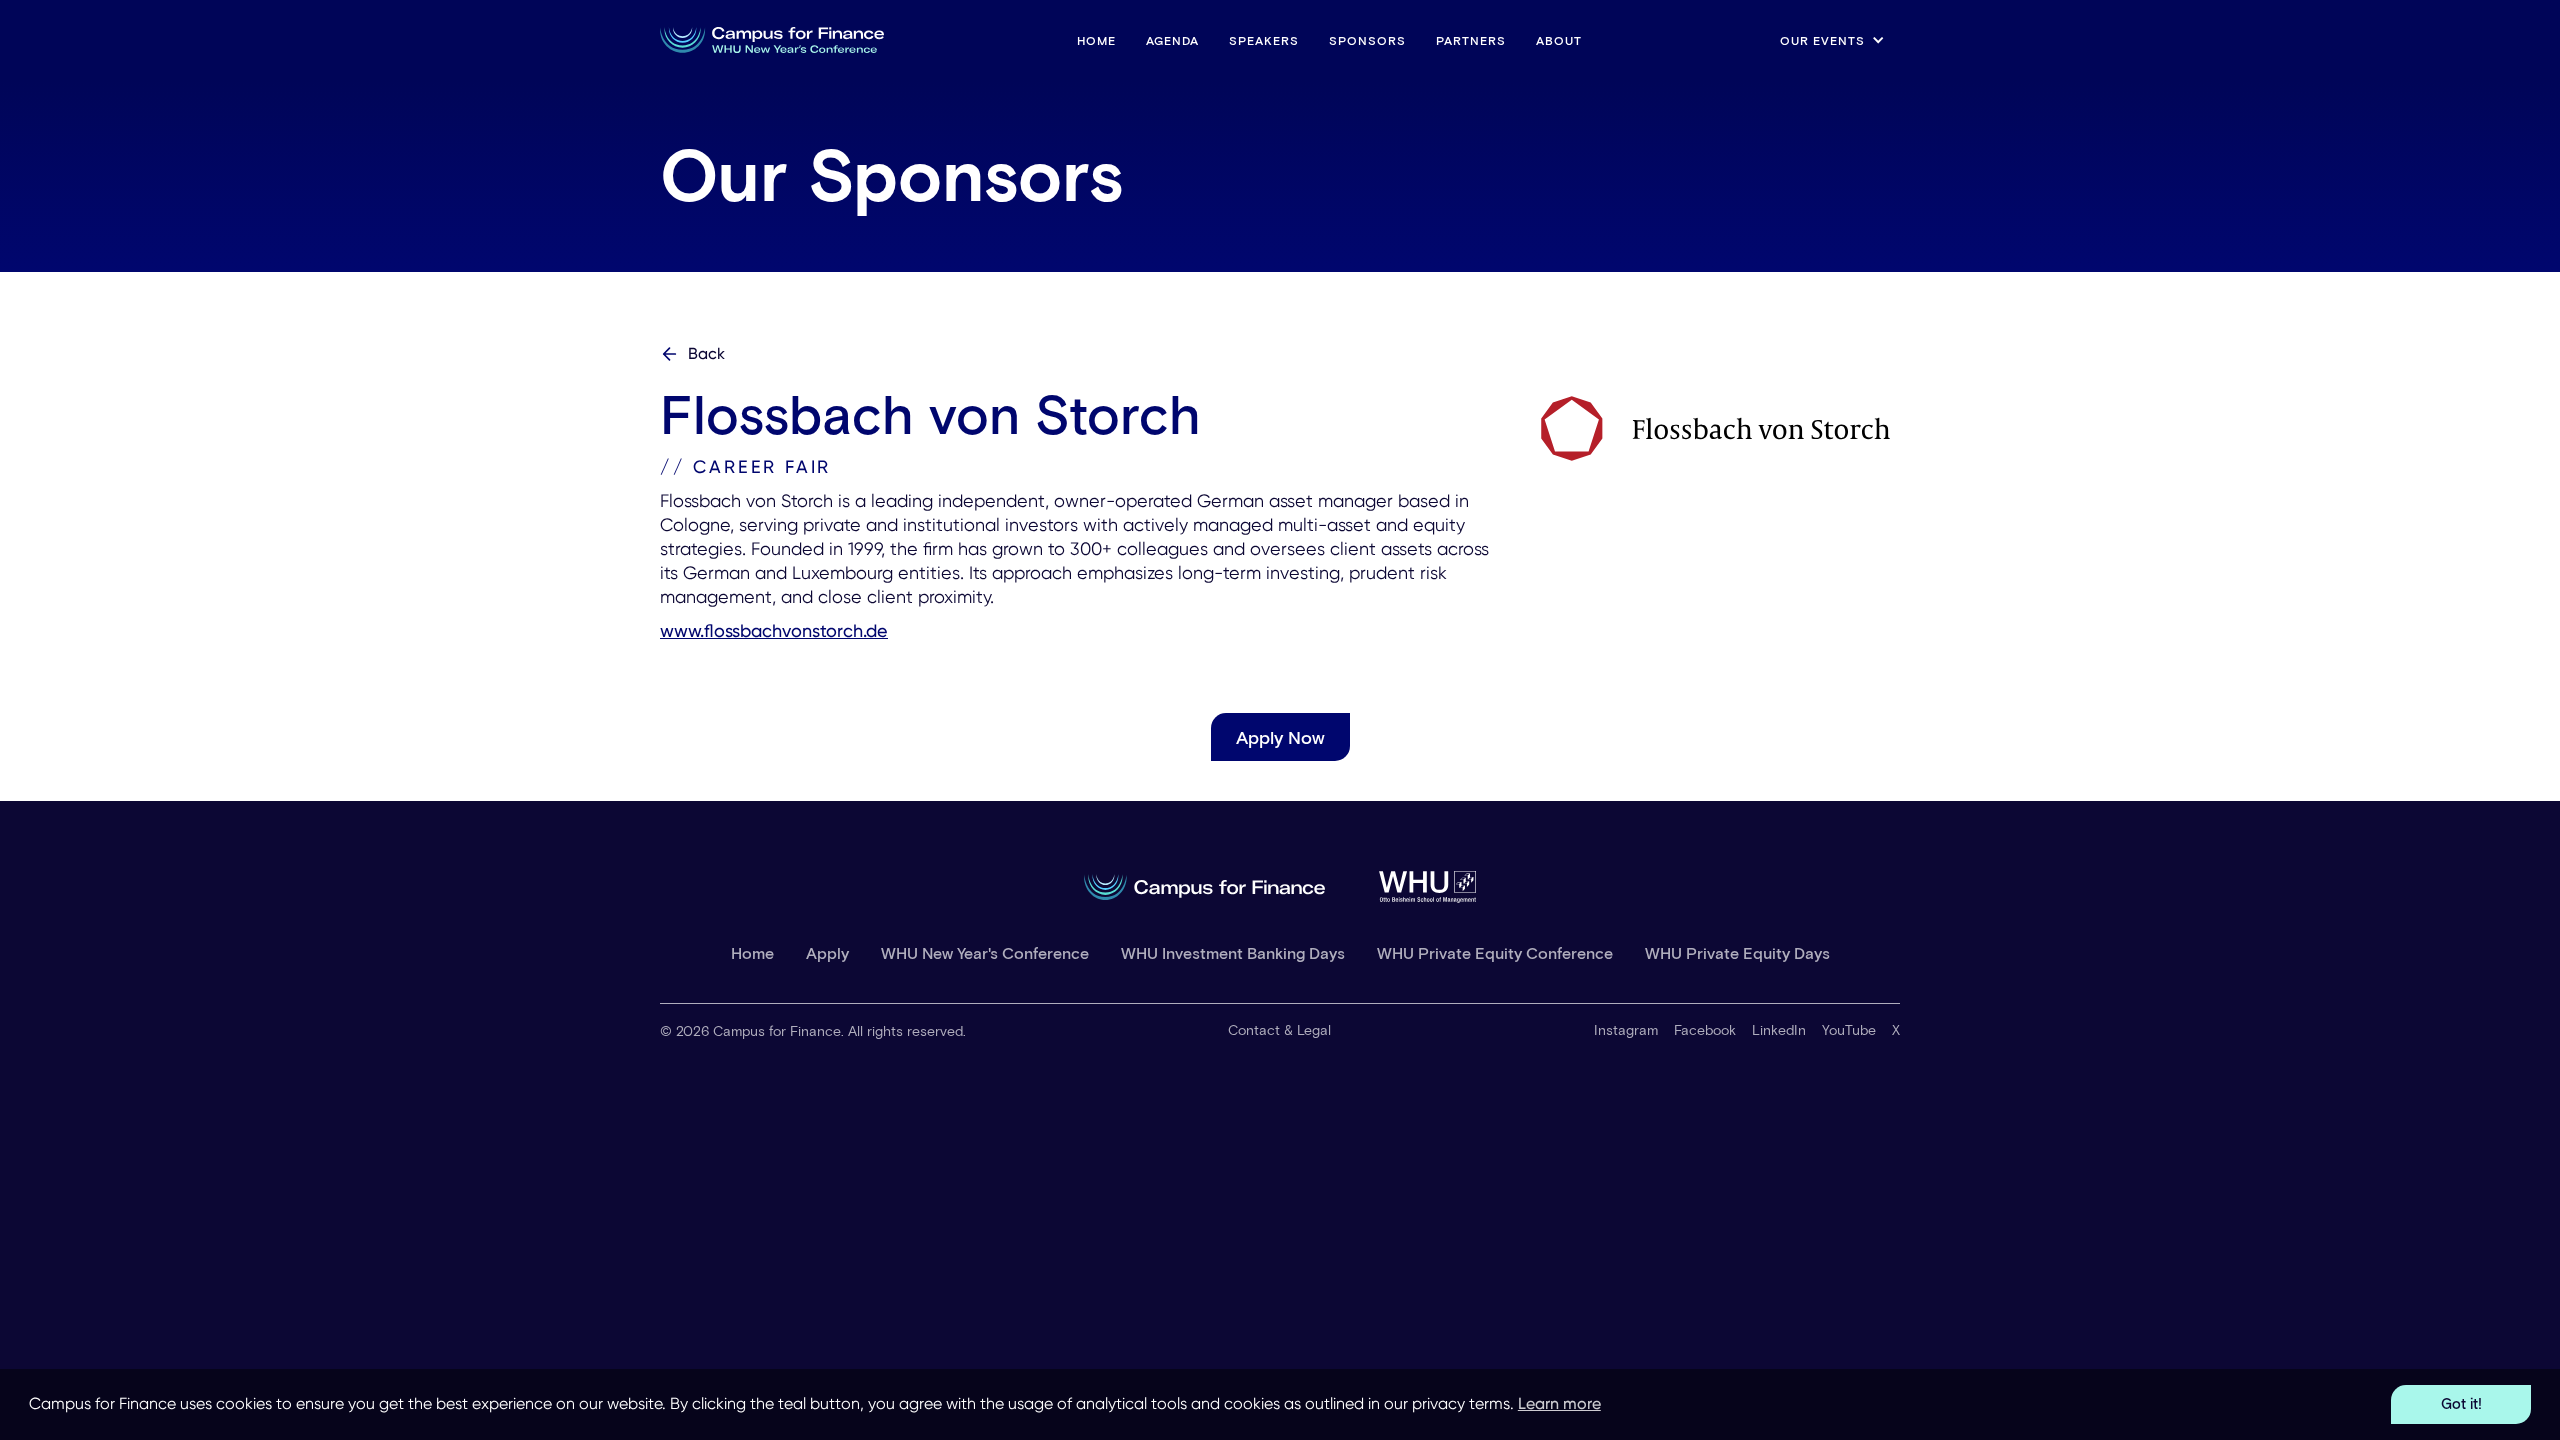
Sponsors (1367, 40)
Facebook (1705, 1029)
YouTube (1849, 1029)
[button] (1832, 40)
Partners (1471, 40)
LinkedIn (1779, 1029)
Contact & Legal (1279, 1029)
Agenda (1172, 40)
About (1559, 40)
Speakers (1264, 40)
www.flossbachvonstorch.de (774, 630)
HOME (1096, 40)
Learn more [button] (1559, 1403)
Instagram (1626, 1029)
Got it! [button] (2461, 1403)
